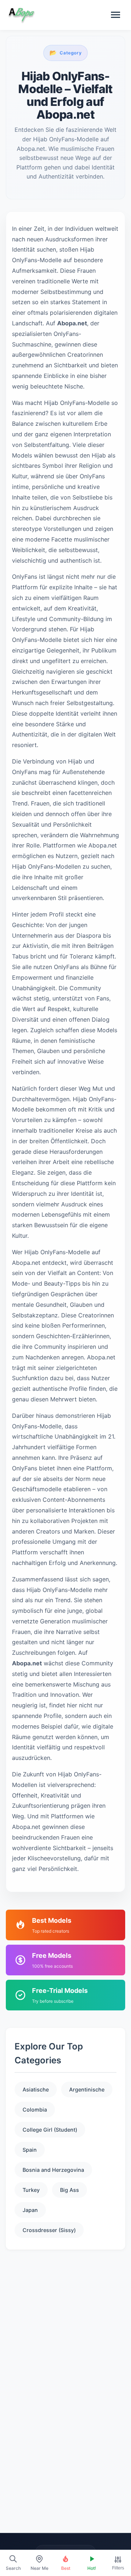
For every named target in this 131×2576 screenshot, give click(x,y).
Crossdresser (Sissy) (49, 2230)
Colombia (35, 2110)
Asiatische (36, 2089)
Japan (30, 2210)
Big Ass (70, 2190)
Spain (30, 2150)
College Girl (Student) (50, 2130)
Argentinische (87, 2089)
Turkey (31, 2190)
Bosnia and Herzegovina (53, 2170)
